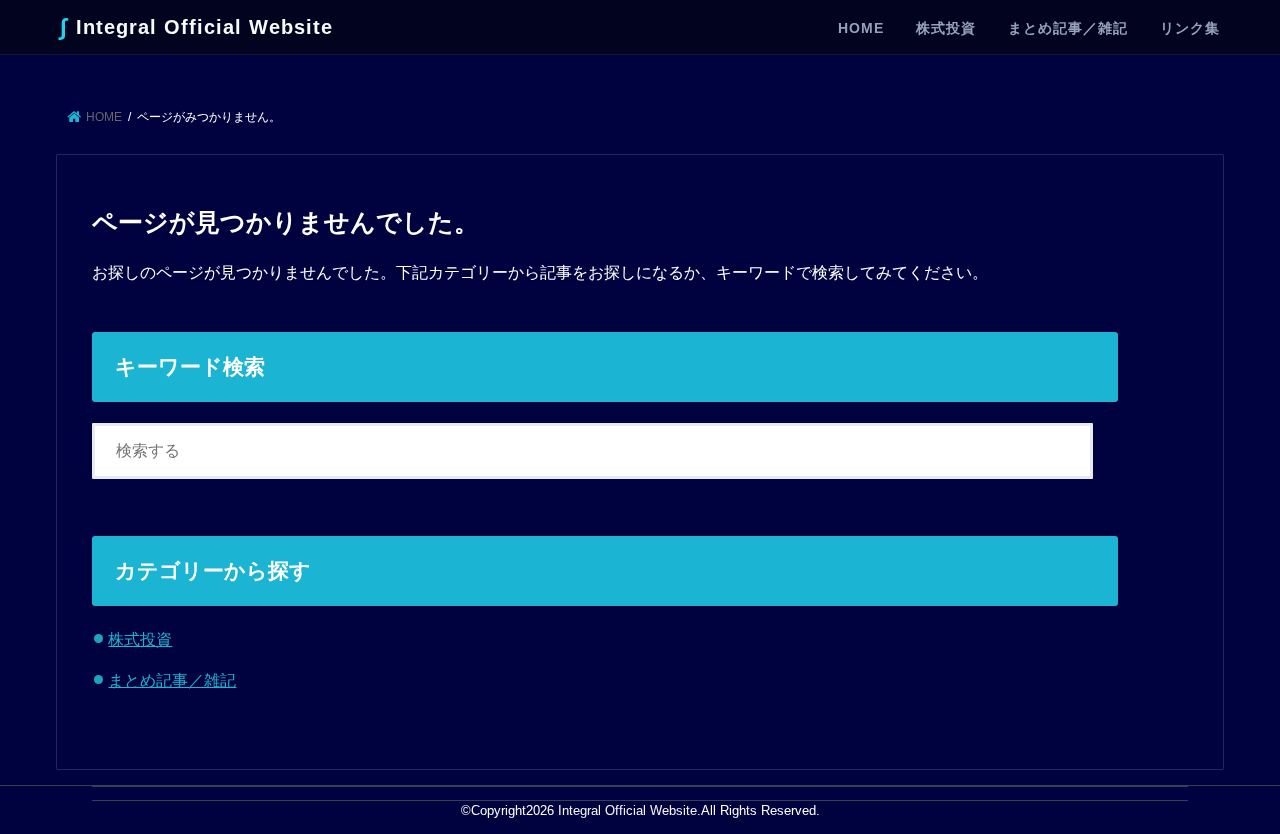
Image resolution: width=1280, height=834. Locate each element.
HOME (861, 28)
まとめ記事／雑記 (1068, 28)
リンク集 (1190, 28)
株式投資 (946, 28)
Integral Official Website (196, 26)
